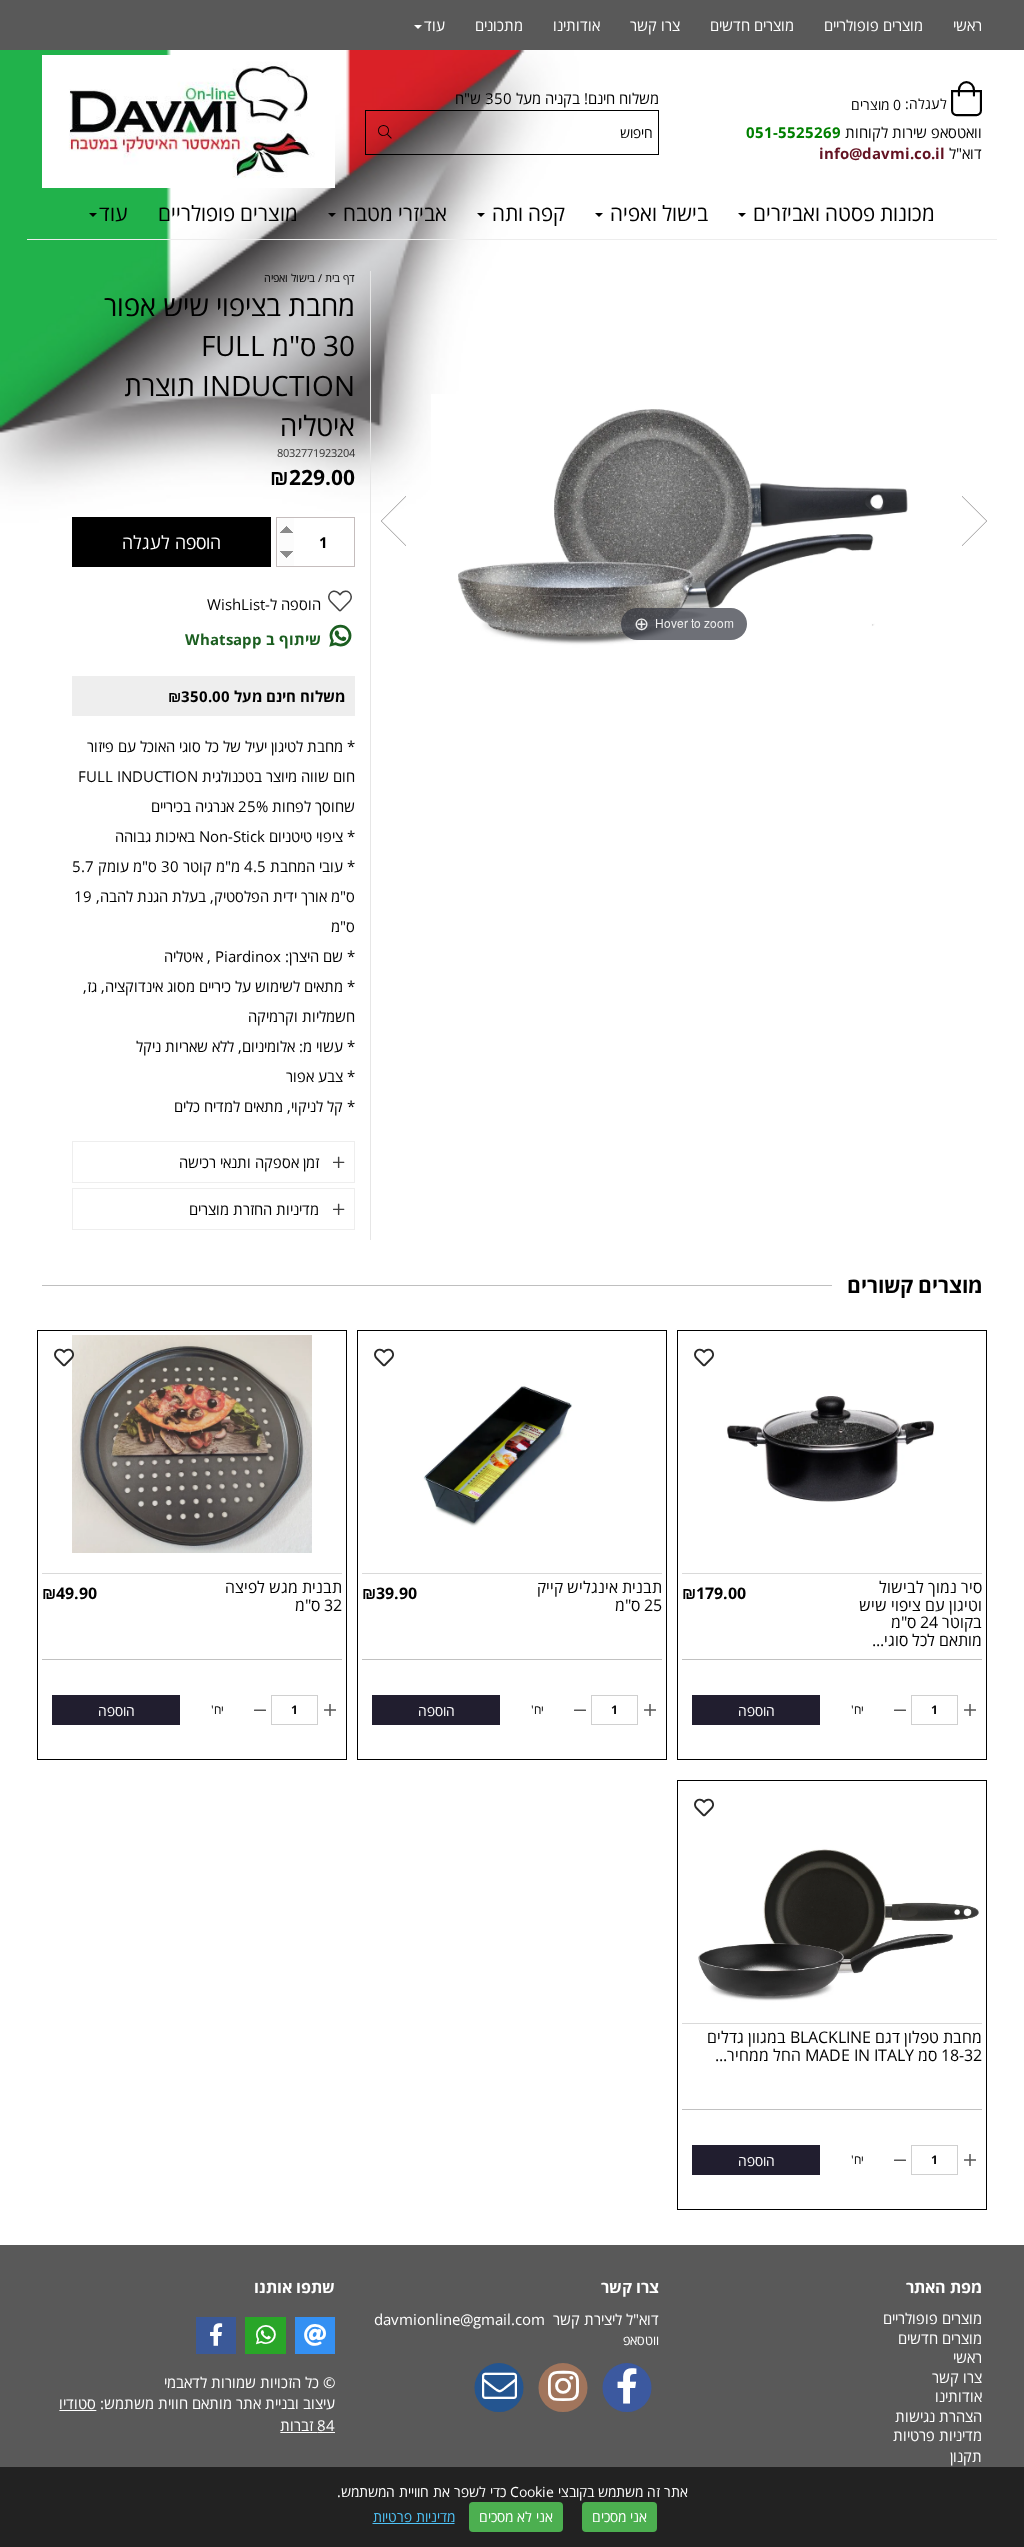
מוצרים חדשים (752, 25)
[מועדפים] (704, 1357)
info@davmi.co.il (882, 153)
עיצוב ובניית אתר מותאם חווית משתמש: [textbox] (197, 2413)
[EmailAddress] (499, 2389)
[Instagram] (563, 2389)
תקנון (966, 2456)
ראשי (967, 25)
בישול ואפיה (656, 213)
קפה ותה (526, 213)
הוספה (756, 1710)
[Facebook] (627, 2389)
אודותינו (576, 25)
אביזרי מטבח (392, 213)
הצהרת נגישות (938, 2416)
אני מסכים (619, 2516)
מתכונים (499, 25)
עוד (113, 213)
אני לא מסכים (516, 2516)
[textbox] (864, 132)
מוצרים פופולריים (228, 213)
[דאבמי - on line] (188, 121)
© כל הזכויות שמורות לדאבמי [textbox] (247, 2382)
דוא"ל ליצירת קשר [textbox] (516, 2319)
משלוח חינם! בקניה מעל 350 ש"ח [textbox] (556, 98)
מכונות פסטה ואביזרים (841, 213)
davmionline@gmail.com (459, 2319)
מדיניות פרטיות (414, 2516)
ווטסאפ (641, 2340)
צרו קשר (655, 25)
